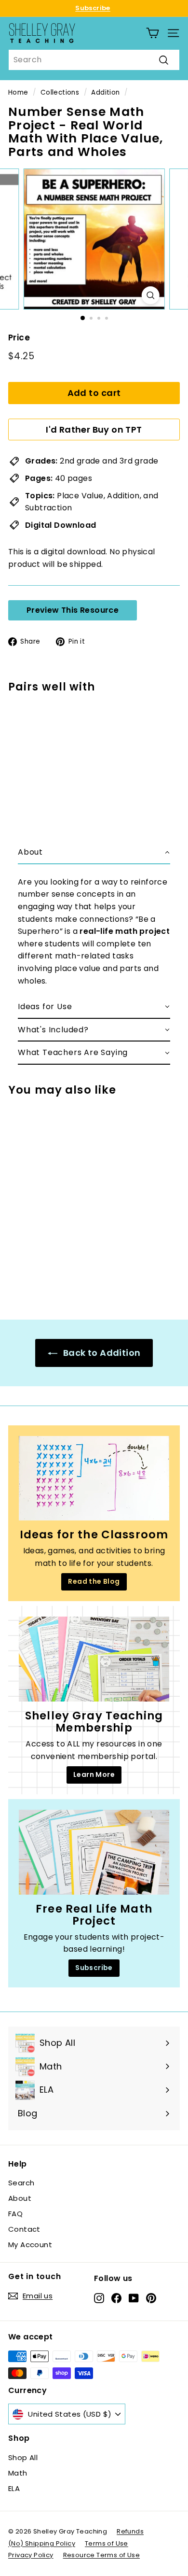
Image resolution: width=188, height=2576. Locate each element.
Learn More (94, 1774)
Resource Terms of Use (101, 2555)
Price (19, 338)
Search (21, 2183)
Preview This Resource (73, 610)
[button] (94, 853)
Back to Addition (101, 1353)
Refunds (130, 2531)
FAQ (15, 2214)
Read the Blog (94, 1581)
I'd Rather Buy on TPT (94, 429)
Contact (24, 2229)
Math (18, 2473)
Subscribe (93, 8)
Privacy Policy (31, 2555)
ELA (14, 2488)
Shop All (23, 2457)
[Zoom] (150, 295)
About (20, 2198)
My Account (30, 2245)
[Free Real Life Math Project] (94, 1852)
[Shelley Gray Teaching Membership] (94, 1659)
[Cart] (153, 33)
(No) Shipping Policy (42, 2543)
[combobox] (94, 60)
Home (18, 92)
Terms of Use (107, 2543)
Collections (60, 92)
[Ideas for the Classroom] (94, 1478)
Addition (105, 92)
